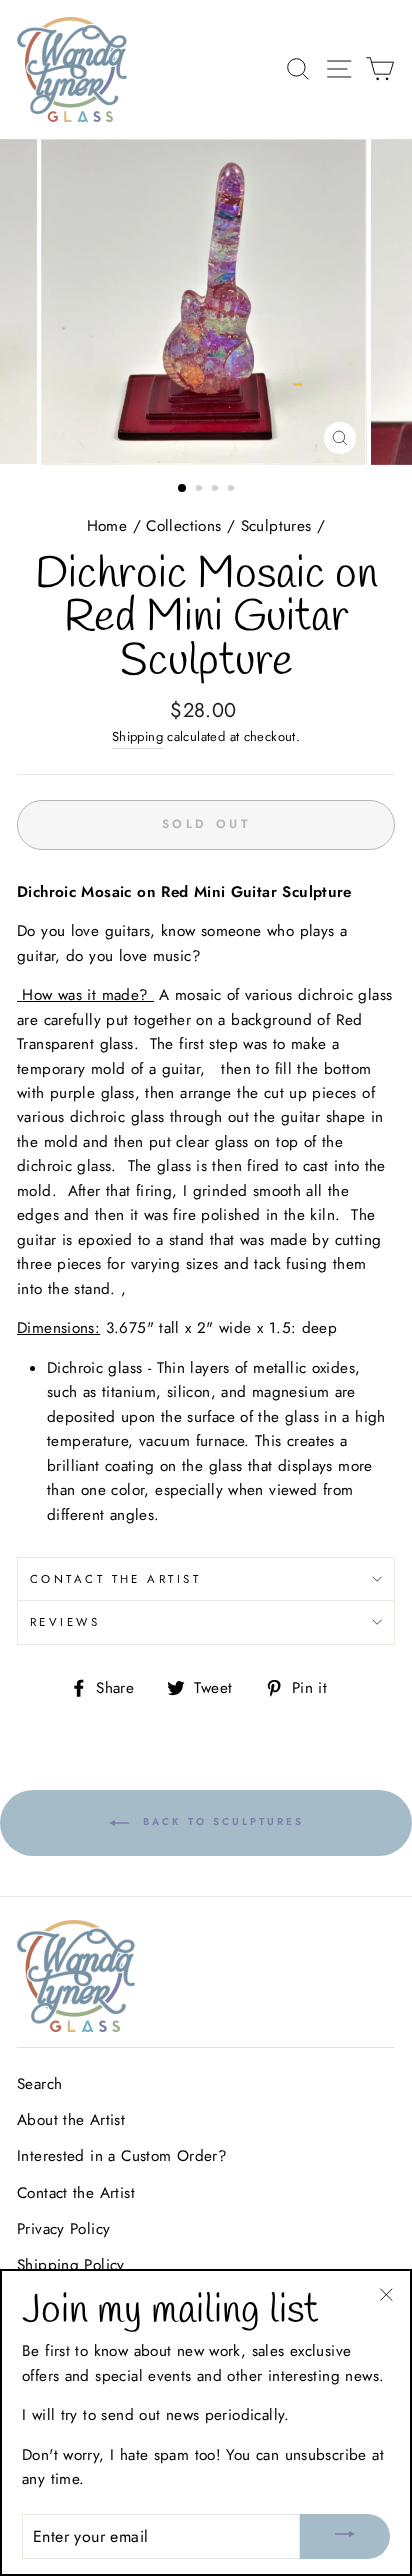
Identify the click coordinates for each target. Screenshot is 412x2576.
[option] (206, 302)
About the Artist (71, 2120)
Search (39, 2084)
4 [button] (233, 490)
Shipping (137, 736)
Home (107, 526)
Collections (183, 526)
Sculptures (276, 526)
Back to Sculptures (220, 1822)
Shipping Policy (71, 2265)
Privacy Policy (63, 2229)
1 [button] (183, 489)
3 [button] (217, 490)
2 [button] (201, 490)
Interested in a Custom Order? (122, 2156)
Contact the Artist (115, 1579)
